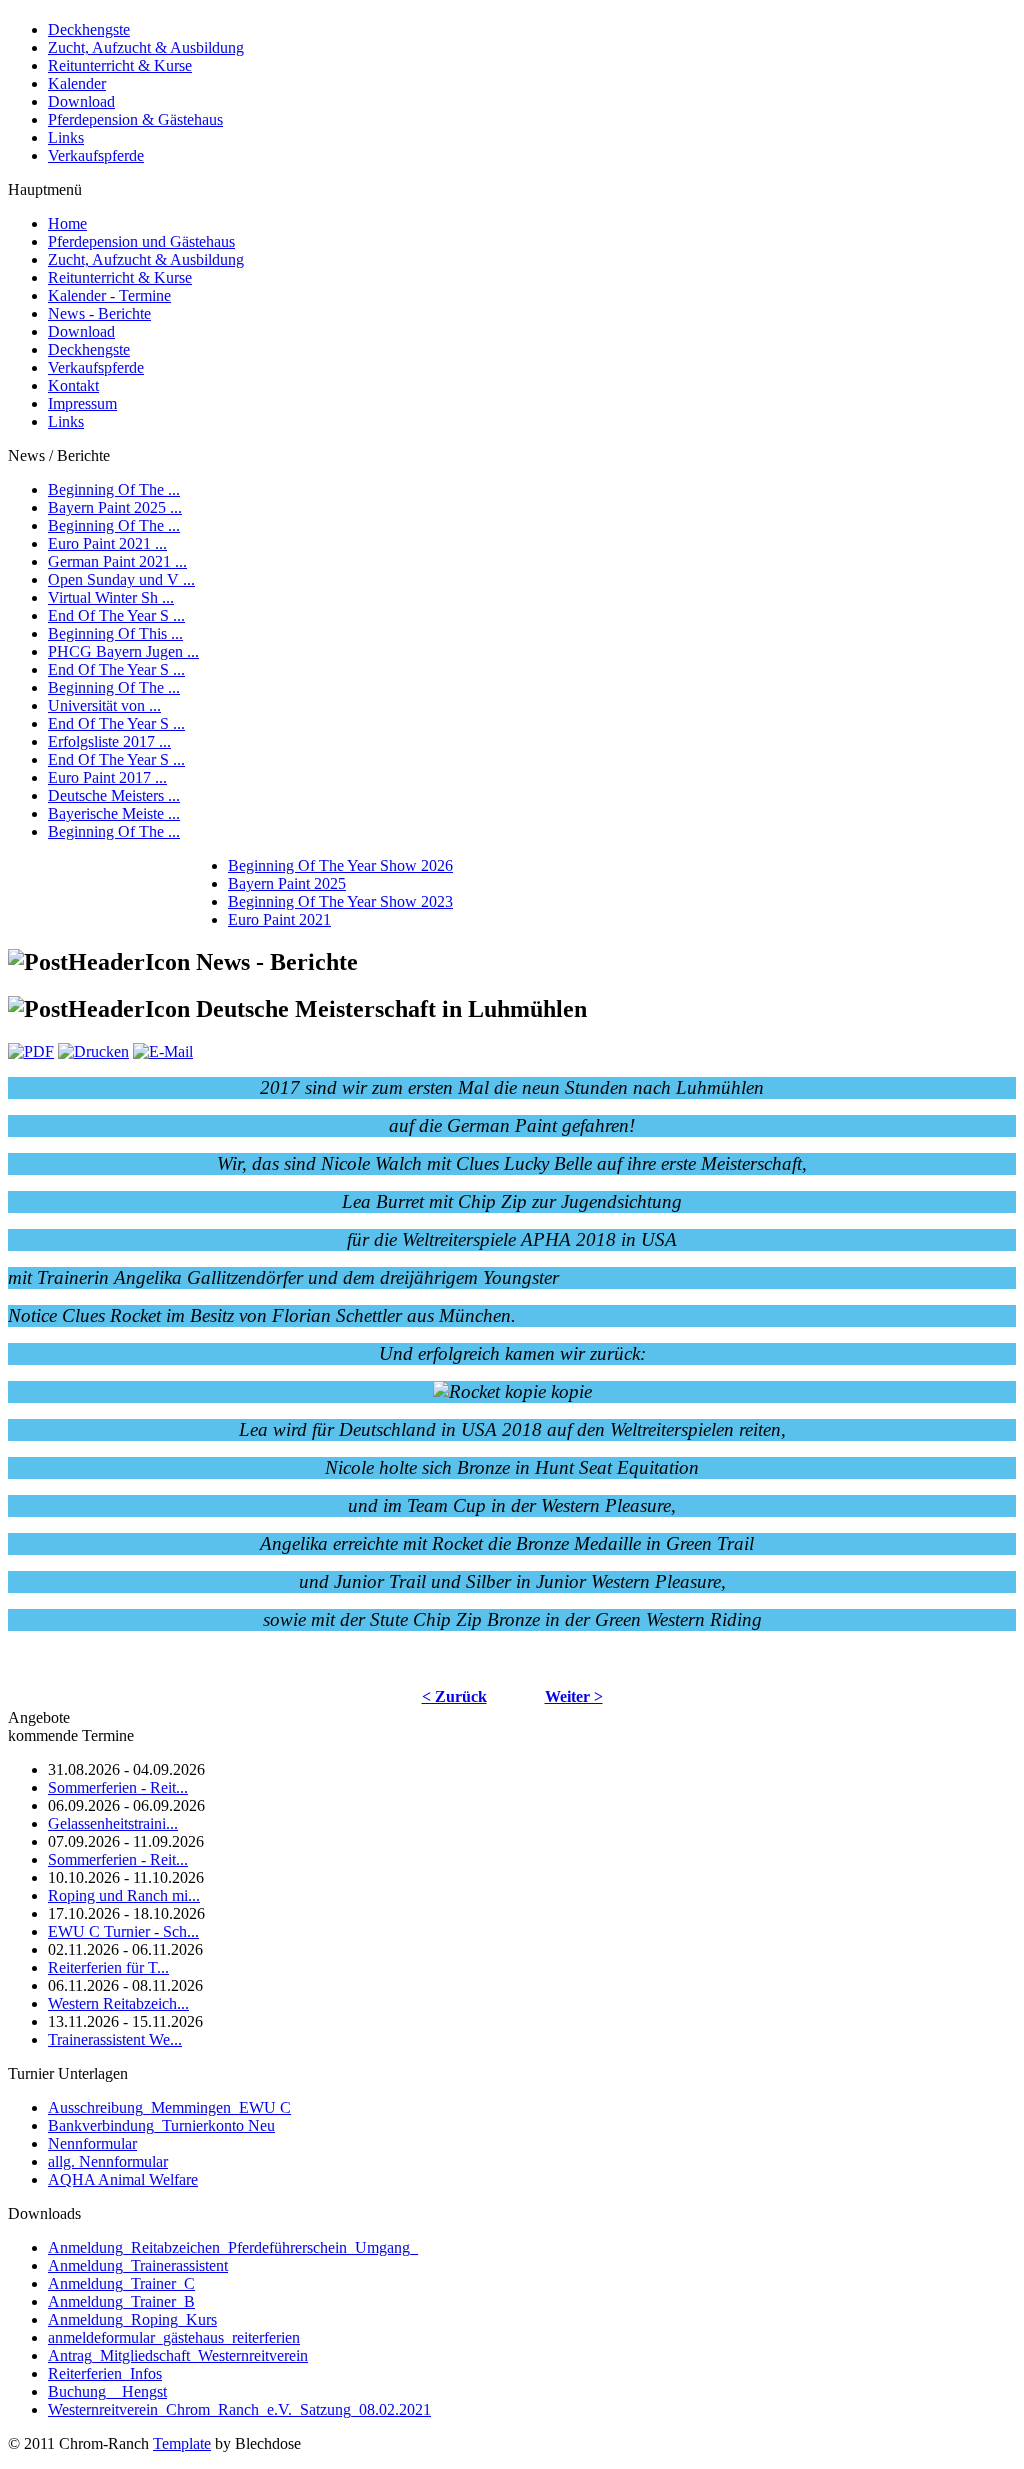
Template (182, 2443)
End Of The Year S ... (116, 615)
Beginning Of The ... (114, 489)
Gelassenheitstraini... (113, 1823)
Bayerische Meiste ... (114, 813)
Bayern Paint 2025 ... (115, 507)
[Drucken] (93, 1051)
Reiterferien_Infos (105, 2373)
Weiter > (574, 1696)
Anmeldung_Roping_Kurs (132, 2319)
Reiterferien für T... (108, 1967)
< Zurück (454, 1696)
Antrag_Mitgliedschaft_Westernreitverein (178, 2355)
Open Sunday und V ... (121, 579)
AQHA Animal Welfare (123, 2179)
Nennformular (92, 2143)
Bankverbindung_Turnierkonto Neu (161, 2125)
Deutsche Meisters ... (114, 795)
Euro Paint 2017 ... (107, 777)
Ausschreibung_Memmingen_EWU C (169, 2107)
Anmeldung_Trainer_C (121, 2283)
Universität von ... (104, 705)
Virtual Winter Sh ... (111, 597)
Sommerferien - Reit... (118, 1787)
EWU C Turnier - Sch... (123, 1931)
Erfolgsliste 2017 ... (109, 741)
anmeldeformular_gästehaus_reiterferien (174, 2337)
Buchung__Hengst (107, 2391)
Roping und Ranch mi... (124, 1895)
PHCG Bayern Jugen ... (123, 651)
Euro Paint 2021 (279, 919)
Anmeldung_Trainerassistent (138, 2265)
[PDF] (31, 1051)
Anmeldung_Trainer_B (121, 2301)
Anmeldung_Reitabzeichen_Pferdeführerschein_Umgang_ (233, 2247)
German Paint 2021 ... (117, 561)
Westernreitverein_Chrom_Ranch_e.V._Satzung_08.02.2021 (239, 2409)
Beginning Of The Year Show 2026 (340, 865)
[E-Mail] (163, 1051)
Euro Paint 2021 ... (107, 543)
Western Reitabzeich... (118, 2003)
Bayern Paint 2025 (287, 883)
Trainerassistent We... (115, 2039)
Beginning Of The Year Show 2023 (340, 901)
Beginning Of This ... (115, 633)
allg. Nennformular (108, 2161)
